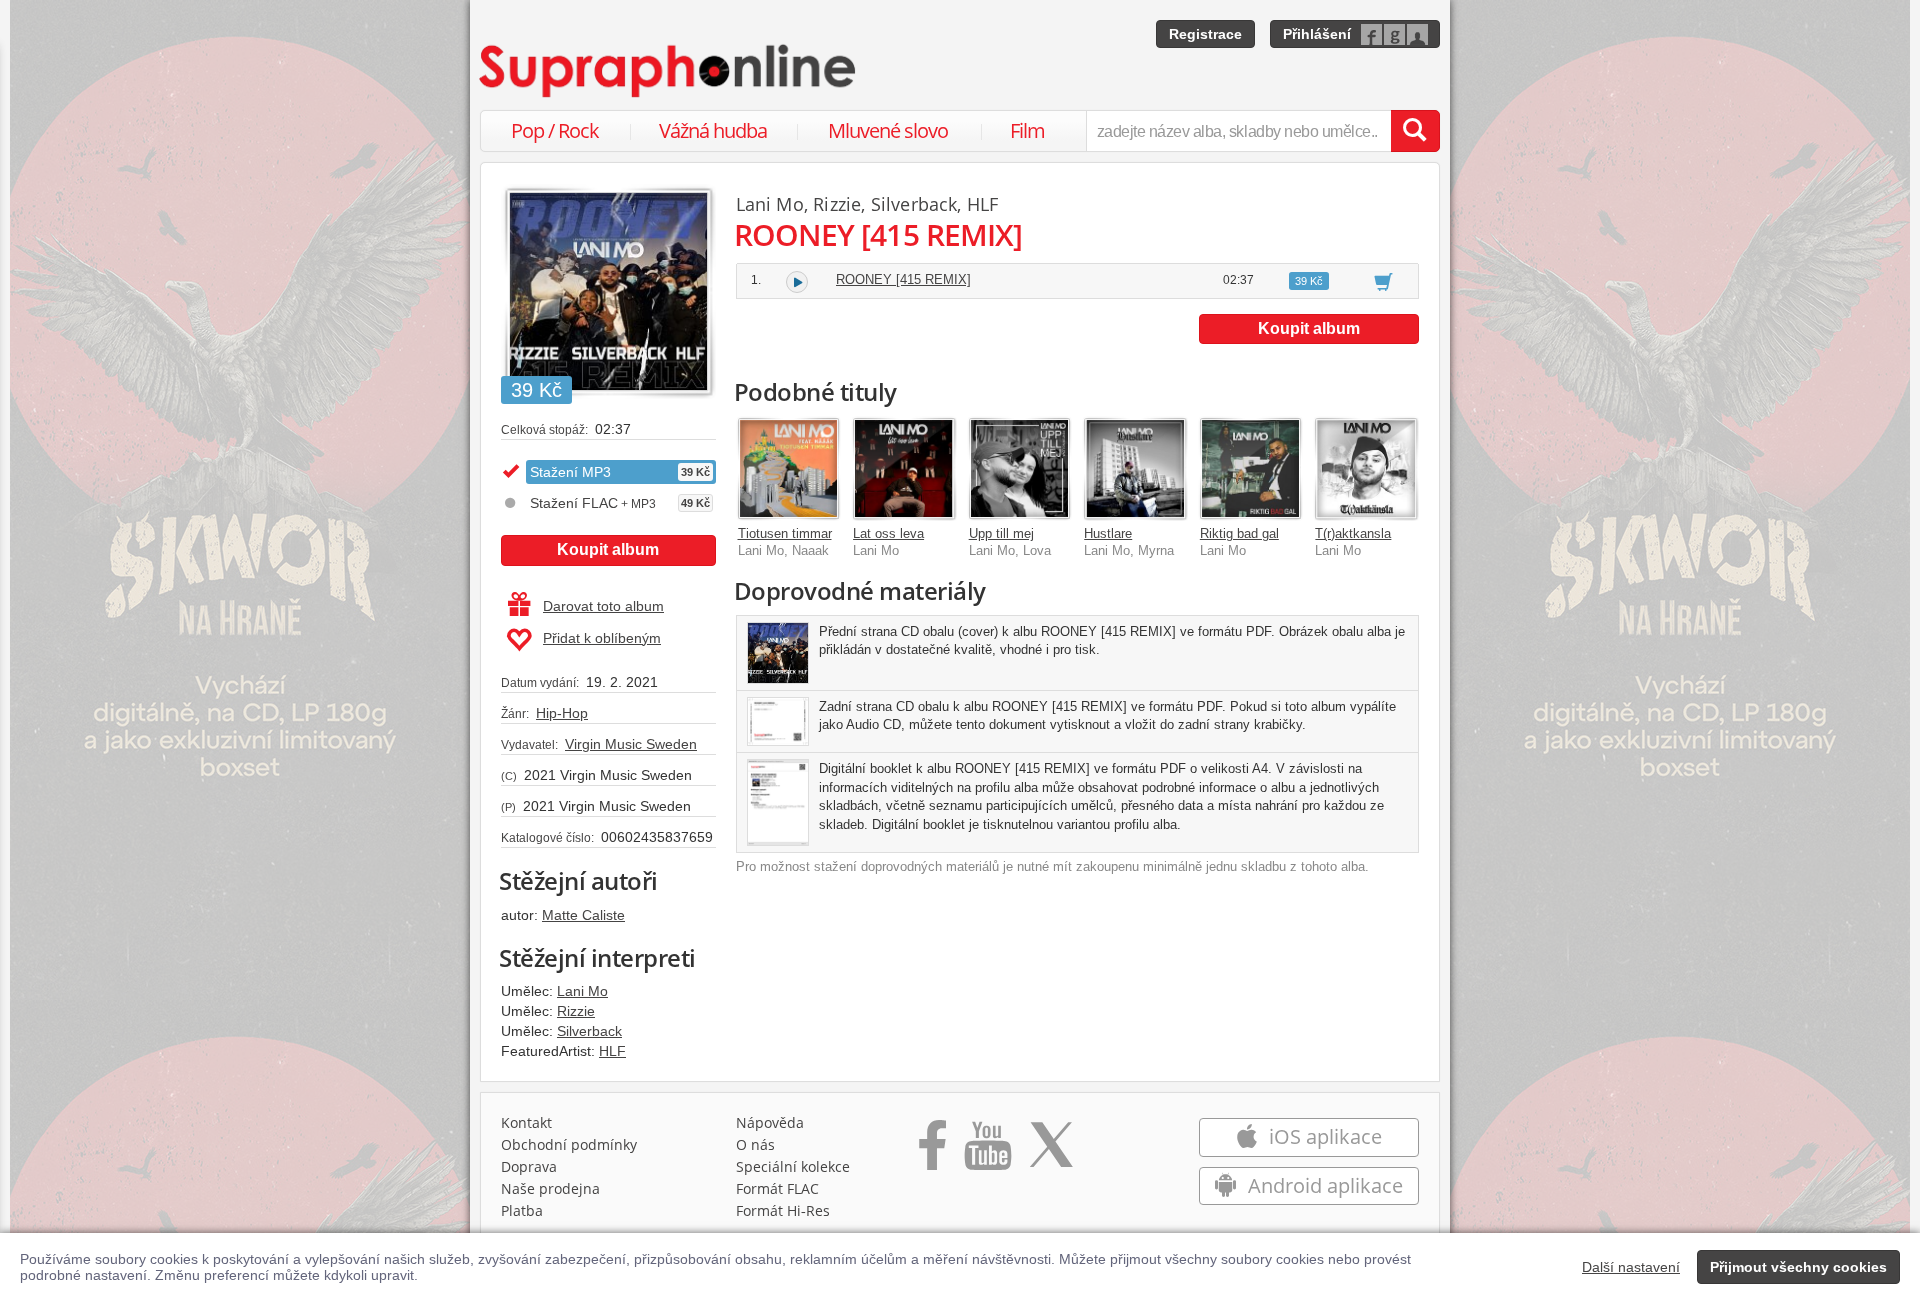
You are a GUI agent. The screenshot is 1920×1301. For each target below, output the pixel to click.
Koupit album (608, 549)
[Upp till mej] (1020, 469)
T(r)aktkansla (1353, 533)
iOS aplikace (1323, 1136)
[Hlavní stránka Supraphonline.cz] (669, 71)
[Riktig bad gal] (1251, 469)
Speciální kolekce (793, 1166)
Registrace (1205, 34)
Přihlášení (1317, 34)
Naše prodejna (550, 1188)
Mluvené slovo (888, 130)
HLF (612, 1051)
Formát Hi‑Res (783, 1210)
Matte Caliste (583, 915)
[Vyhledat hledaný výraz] (1415, 131)
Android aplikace (1323, 1185)
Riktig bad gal (1239, 533)
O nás (755, 1144)
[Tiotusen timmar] (789, 469)
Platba (522, 1210)
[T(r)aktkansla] (1366, 469)
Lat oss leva (888, 533)
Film (1027, 130)
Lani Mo (582, 991)
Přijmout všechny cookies (1798, 1267)
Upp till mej (1001, 533)
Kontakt (526, 1122)
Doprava (529, 1166)
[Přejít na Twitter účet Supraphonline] (1051, 1152)
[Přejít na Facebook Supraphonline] (932, 1152)
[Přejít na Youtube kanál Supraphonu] (987, 1152)
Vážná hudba (713, 130)
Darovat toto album (603, 606)
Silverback (589, 1031)
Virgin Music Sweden (631, 744)
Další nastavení (1631, 1267)
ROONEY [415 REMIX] (903, 279)
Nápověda (770, 1122)
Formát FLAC (777, 1188)
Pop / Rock (555, 130)
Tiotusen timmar (785, 533)
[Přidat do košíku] (1383, 281)
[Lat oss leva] (904, 469)
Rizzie (576, 1011)
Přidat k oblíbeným (602, 638)
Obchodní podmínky (569, 1144)
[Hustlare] (1135, 469)
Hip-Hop (562, 713)
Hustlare (1108, 533)
